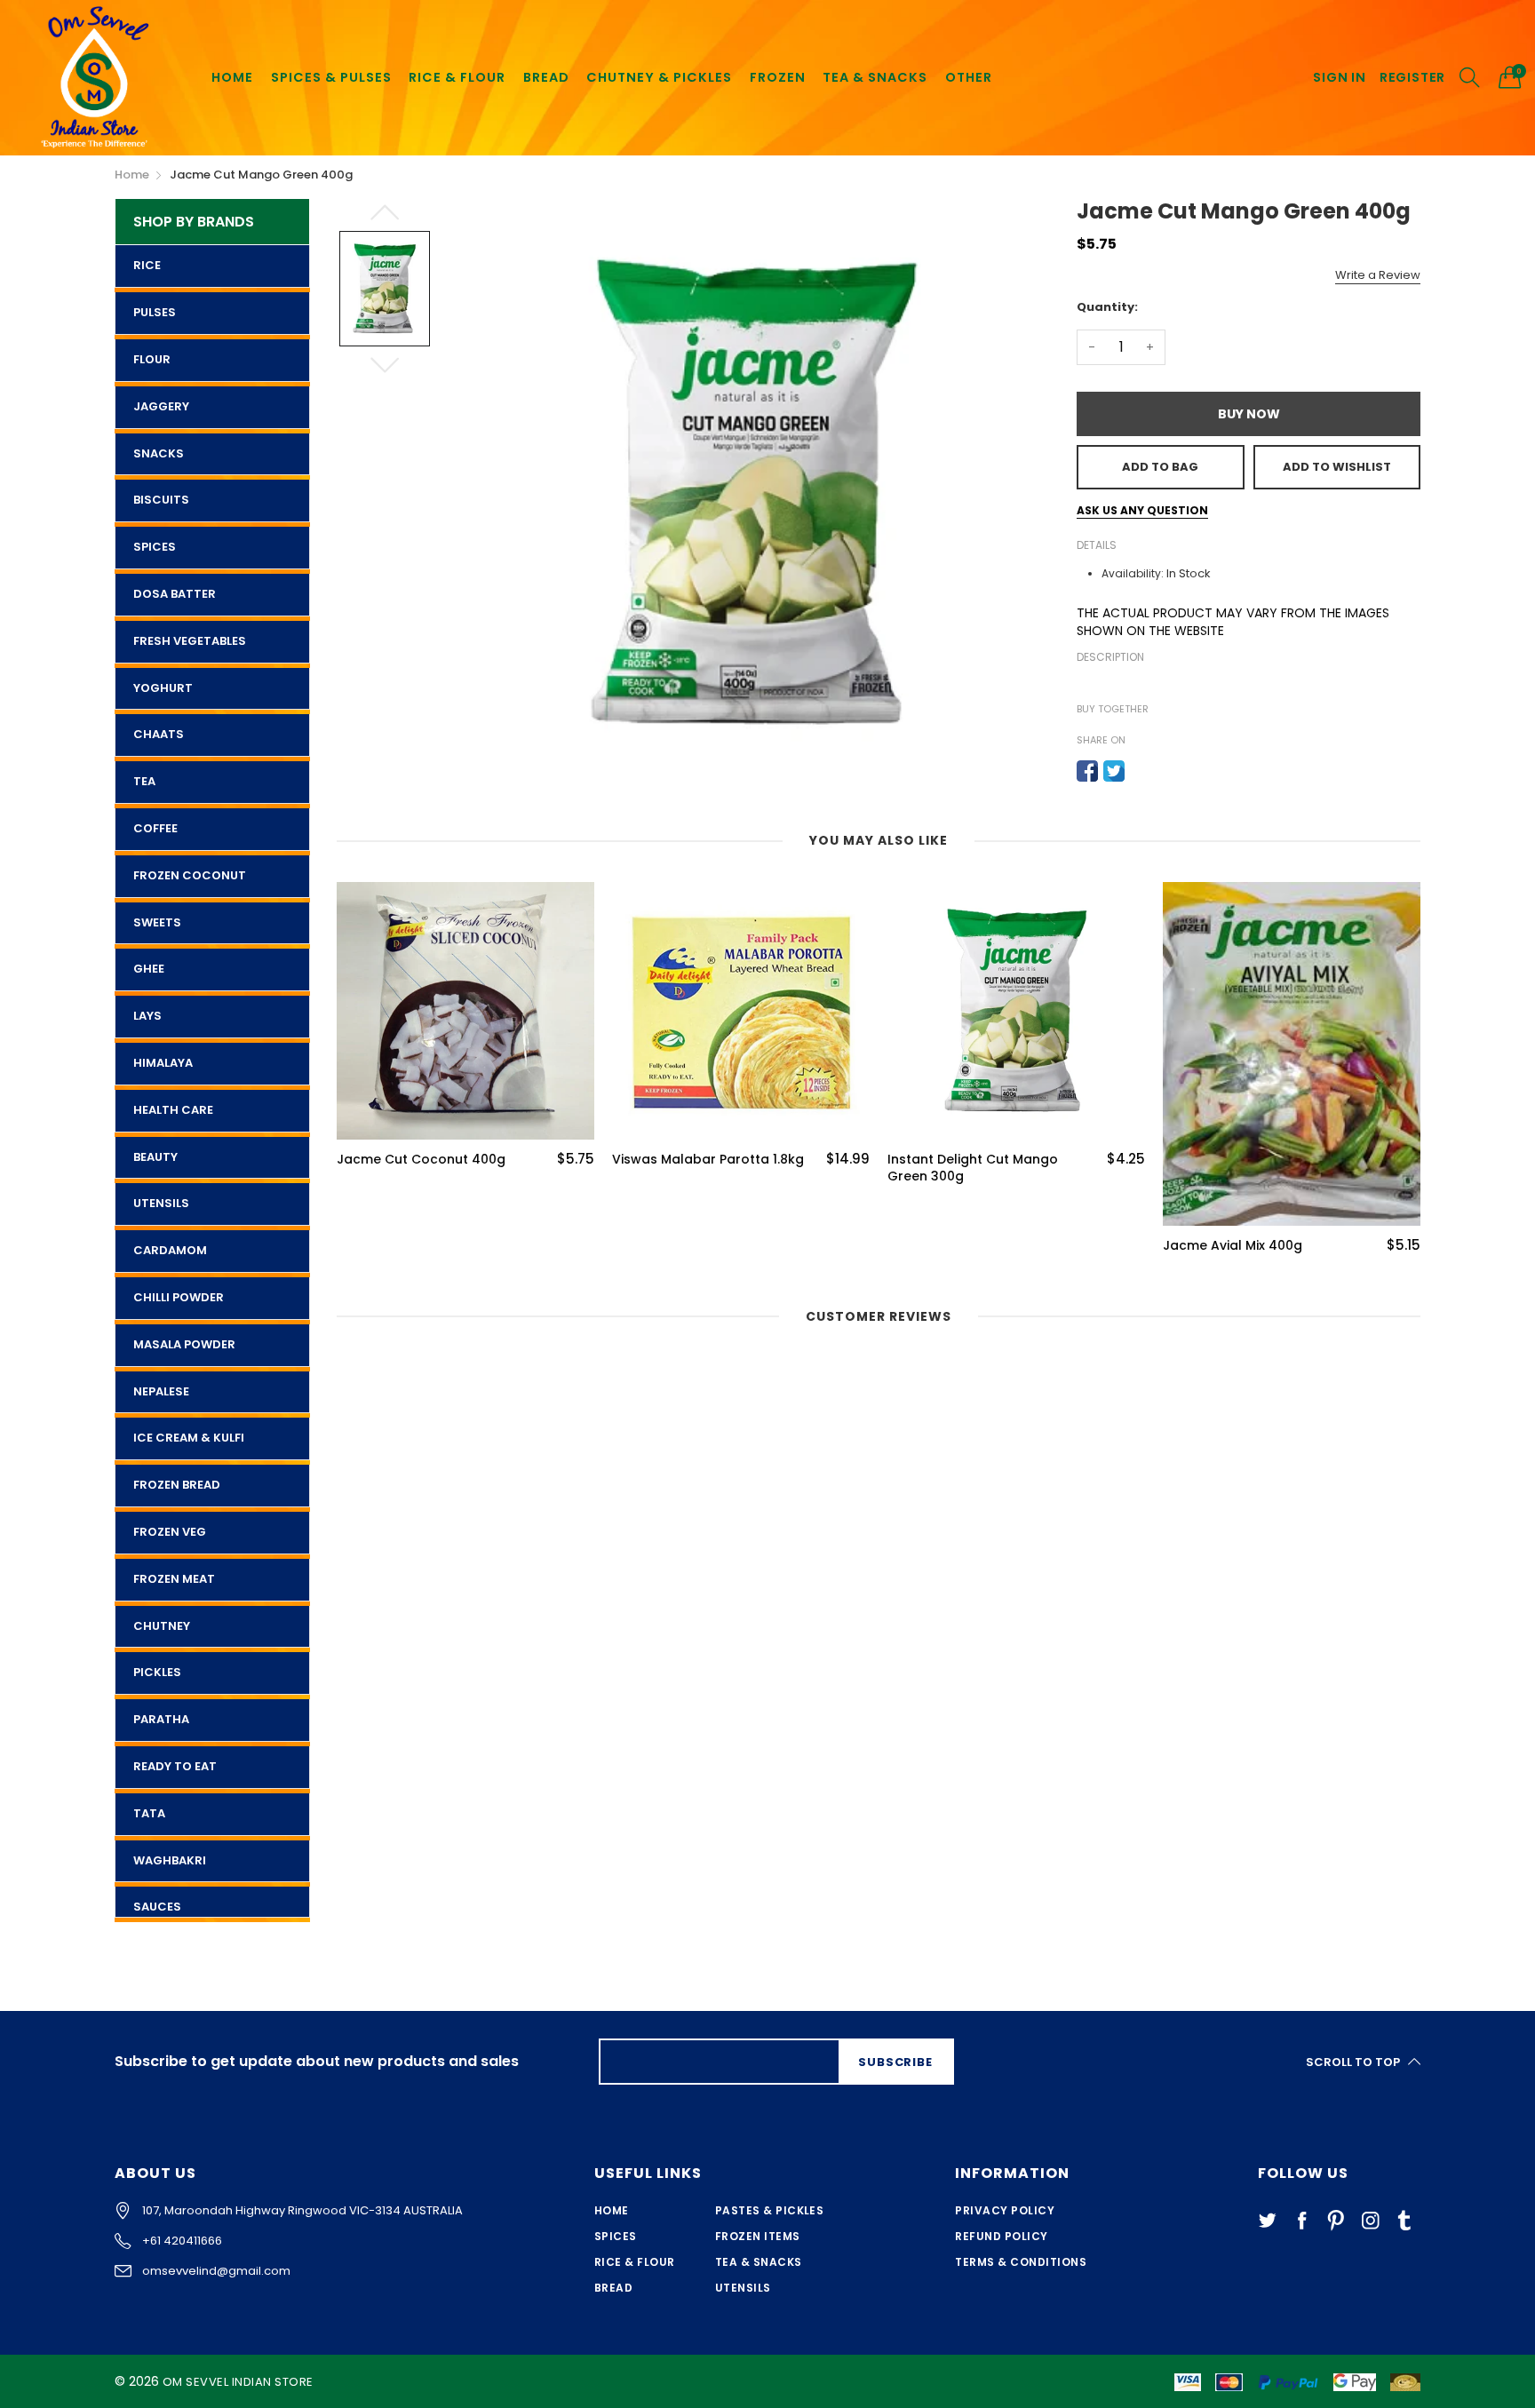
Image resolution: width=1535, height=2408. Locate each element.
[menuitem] (232, 77)
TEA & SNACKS (875, 77)
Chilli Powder (179, 1297)
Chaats (159, 734)
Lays (147, 1016)
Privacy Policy (1005, 2210)
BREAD (546, 77)
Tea (144, 781)
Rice (147, 265)
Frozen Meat (174, 1579)
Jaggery (161, 406)
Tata (149, 1813)
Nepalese (161, 1391)
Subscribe (895, 2062)
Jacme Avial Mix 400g (957, 1246)
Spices (155, 547)
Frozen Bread (177, 1485)
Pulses (155, 312)
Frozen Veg (170, 1532)
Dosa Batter (175, 594)
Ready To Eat (175, 1766)
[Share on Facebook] (1087, 771)
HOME (232, 77)
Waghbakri (170, 1860)
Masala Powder (184, 1344)
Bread (613, 2288)
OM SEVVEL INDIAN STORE (238, 2382)
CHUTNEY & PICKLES (659, 77)
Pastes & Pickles (770, 2210)
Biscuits (161, 500)
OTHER (969, 77)
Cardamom (170, 1250)
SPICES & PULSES (331, 77)
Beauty (155, 1157)
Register (1412, 78)
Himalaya (163, 1063)
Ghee (149, 969)
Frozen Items (758, 2236)
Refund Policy (1001, 2236)
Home (612, 2210)
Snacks (159, 453)
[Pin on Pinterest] (1141, 771)
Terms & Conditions (1021, 2262)
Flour (152, 359)
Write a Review (1378, 275)
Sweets (157, 922)
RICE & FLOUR (457, 77)
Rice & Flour (635, 2262)
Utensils (161, 1203)
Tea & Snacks (759, 2262)
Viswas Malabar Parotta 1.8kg (433, 1160)
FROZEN (778, 77)
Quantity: (1107, 307)
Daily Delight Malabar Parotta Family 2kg (1259, 1168)
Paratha (161, 1719)
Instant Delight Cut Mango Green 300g (697, 1168)
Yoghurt (163, 688)
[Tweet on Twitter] (1114, 771)
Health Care (173, 1110)
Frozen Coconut (190, 875)
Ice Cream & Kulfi (189, 1438)
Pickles (157, 1672)
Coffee (155, 828)
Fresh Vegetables (190, 641)
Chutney (162, 1626)
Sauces (157, 1907)
